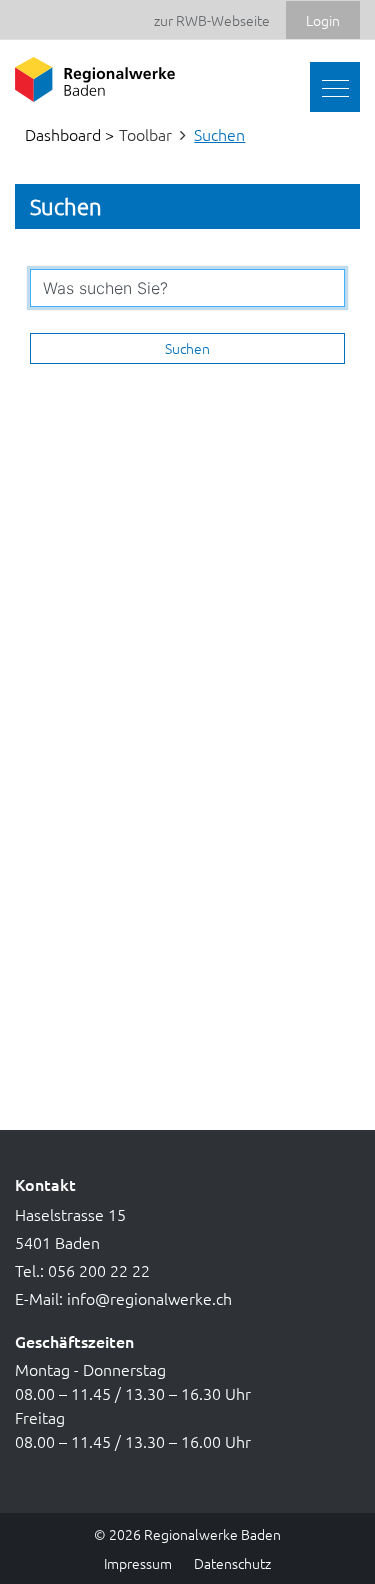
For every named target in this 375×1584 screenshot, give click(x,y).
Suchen (187, 348)
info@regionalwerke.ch (149, 1298)
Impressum (138, 1563)
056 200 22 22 (99, 1270)
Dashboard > (69, 134)
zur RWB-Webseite (212, 20)
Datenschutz (232, 1563)
